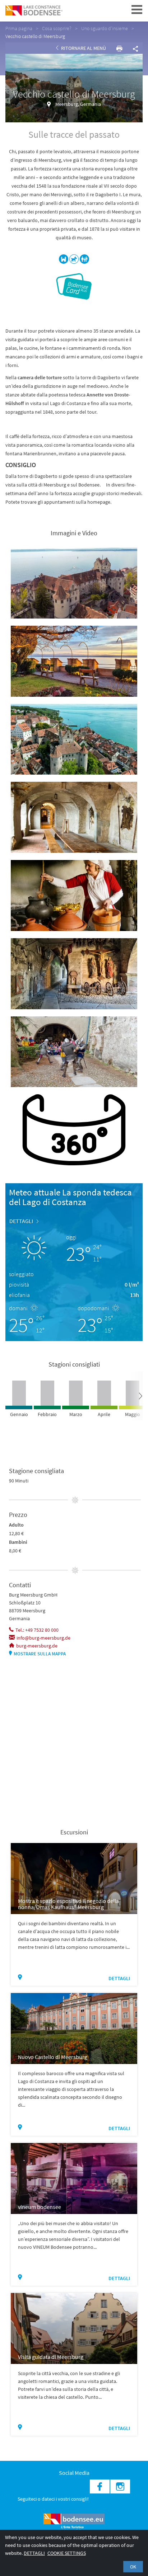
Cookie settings (67, 2553)
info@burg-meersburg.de (43, 1638)
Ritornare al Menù (83, 48)
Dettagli (34, 2553)
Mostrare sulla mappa (40, 1654)
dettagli (21, 1221)
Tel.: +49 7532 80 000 (37, 1630)
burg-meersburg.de (37, 1646)
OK (133, 2567)
